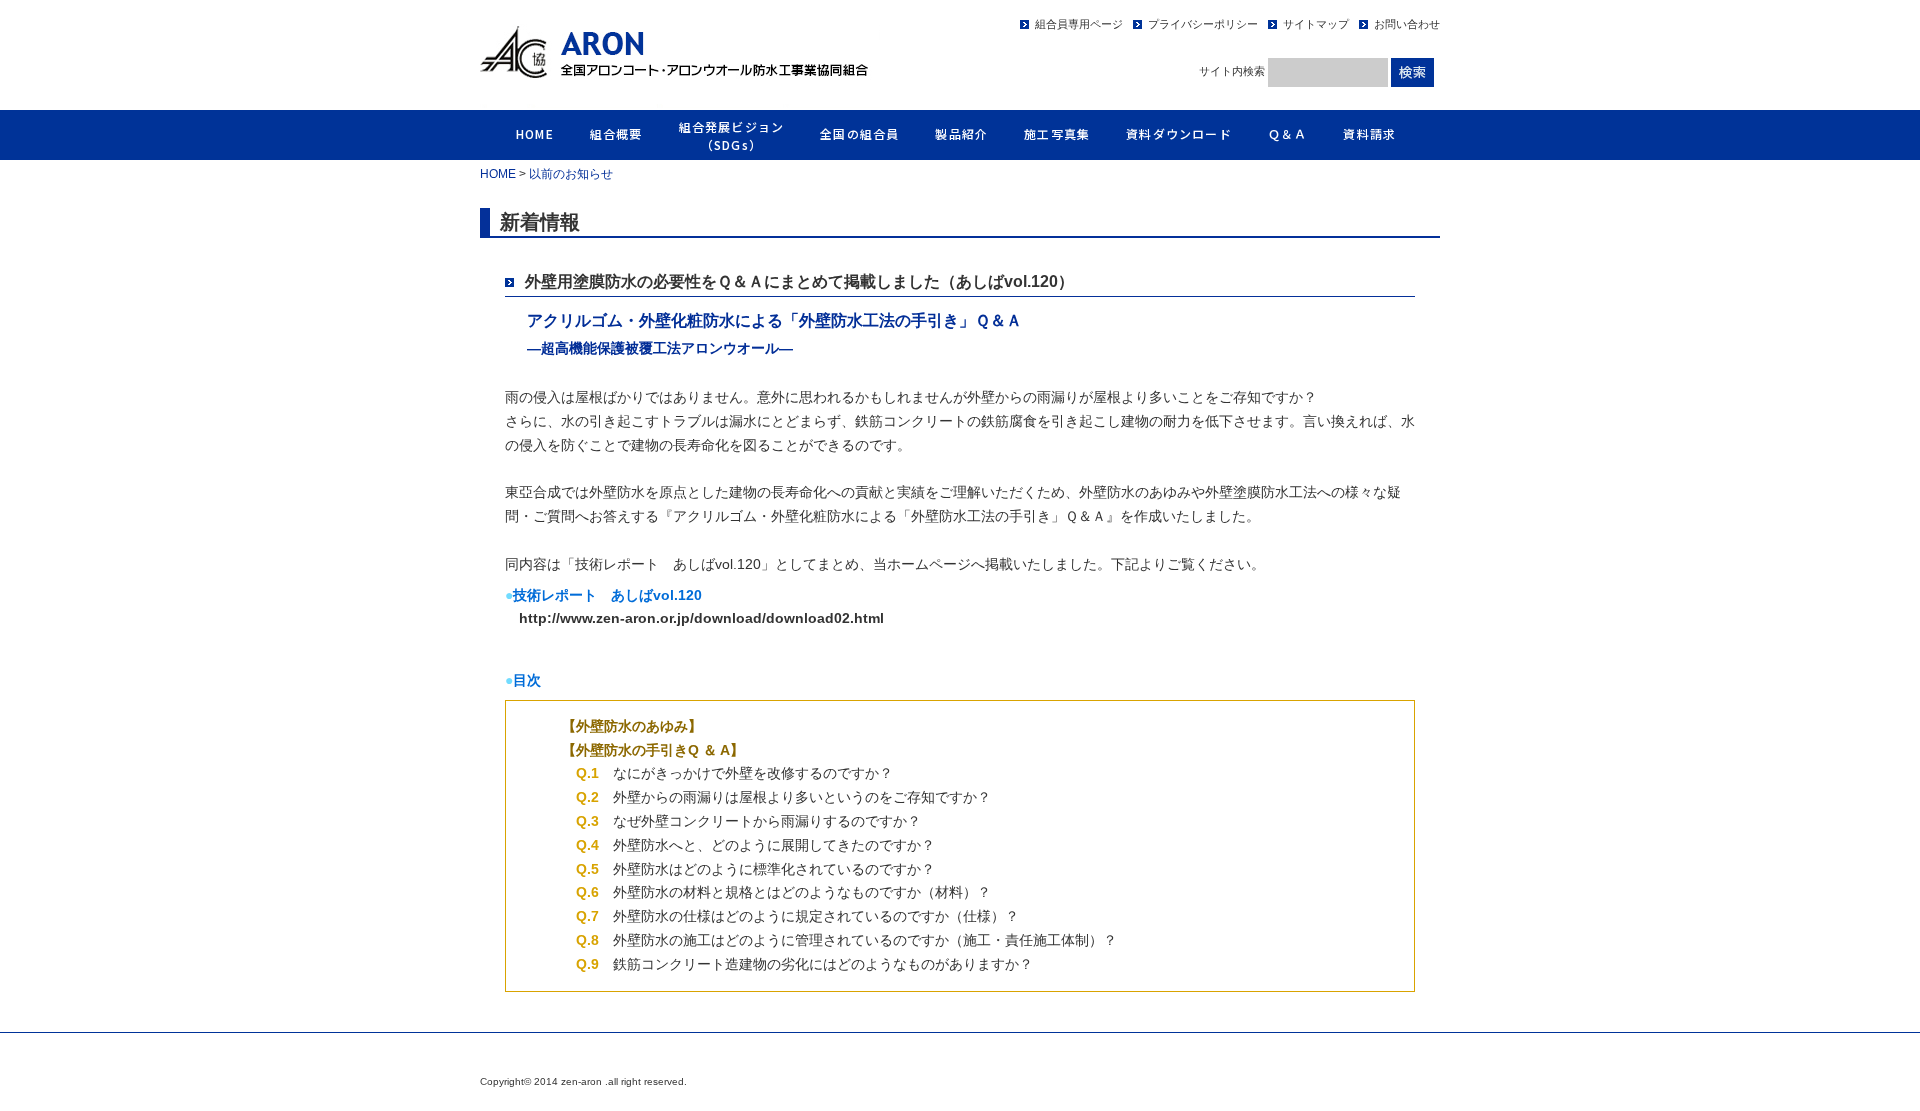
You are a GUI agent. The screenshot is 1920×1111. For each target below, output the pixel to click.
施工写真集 (1057, 133)
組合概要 (616, 133)
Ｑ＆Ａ (1288, 133)
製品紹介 (961, 133)
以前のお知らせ (571, 174)
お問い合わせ (1407, 24)
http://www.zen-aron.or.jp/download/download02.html (701, 618)
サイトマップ (1316, 24)
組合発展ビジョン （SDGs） (732, 135)
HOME (535, 133)
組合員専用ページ (1079, 24)
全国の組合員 (859, 133)
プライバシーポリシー (1203, 24)
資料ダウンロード (1179, 133)
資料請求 (1369, 133)
